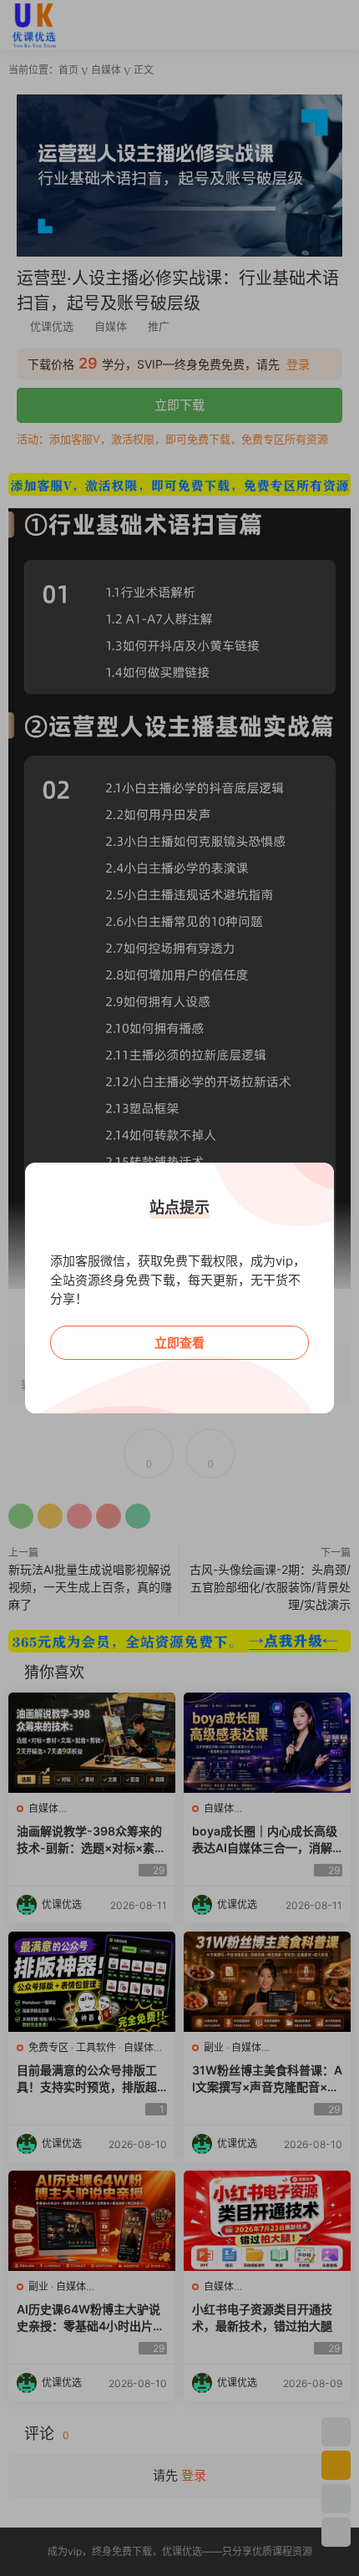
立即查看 (179, 1343)
